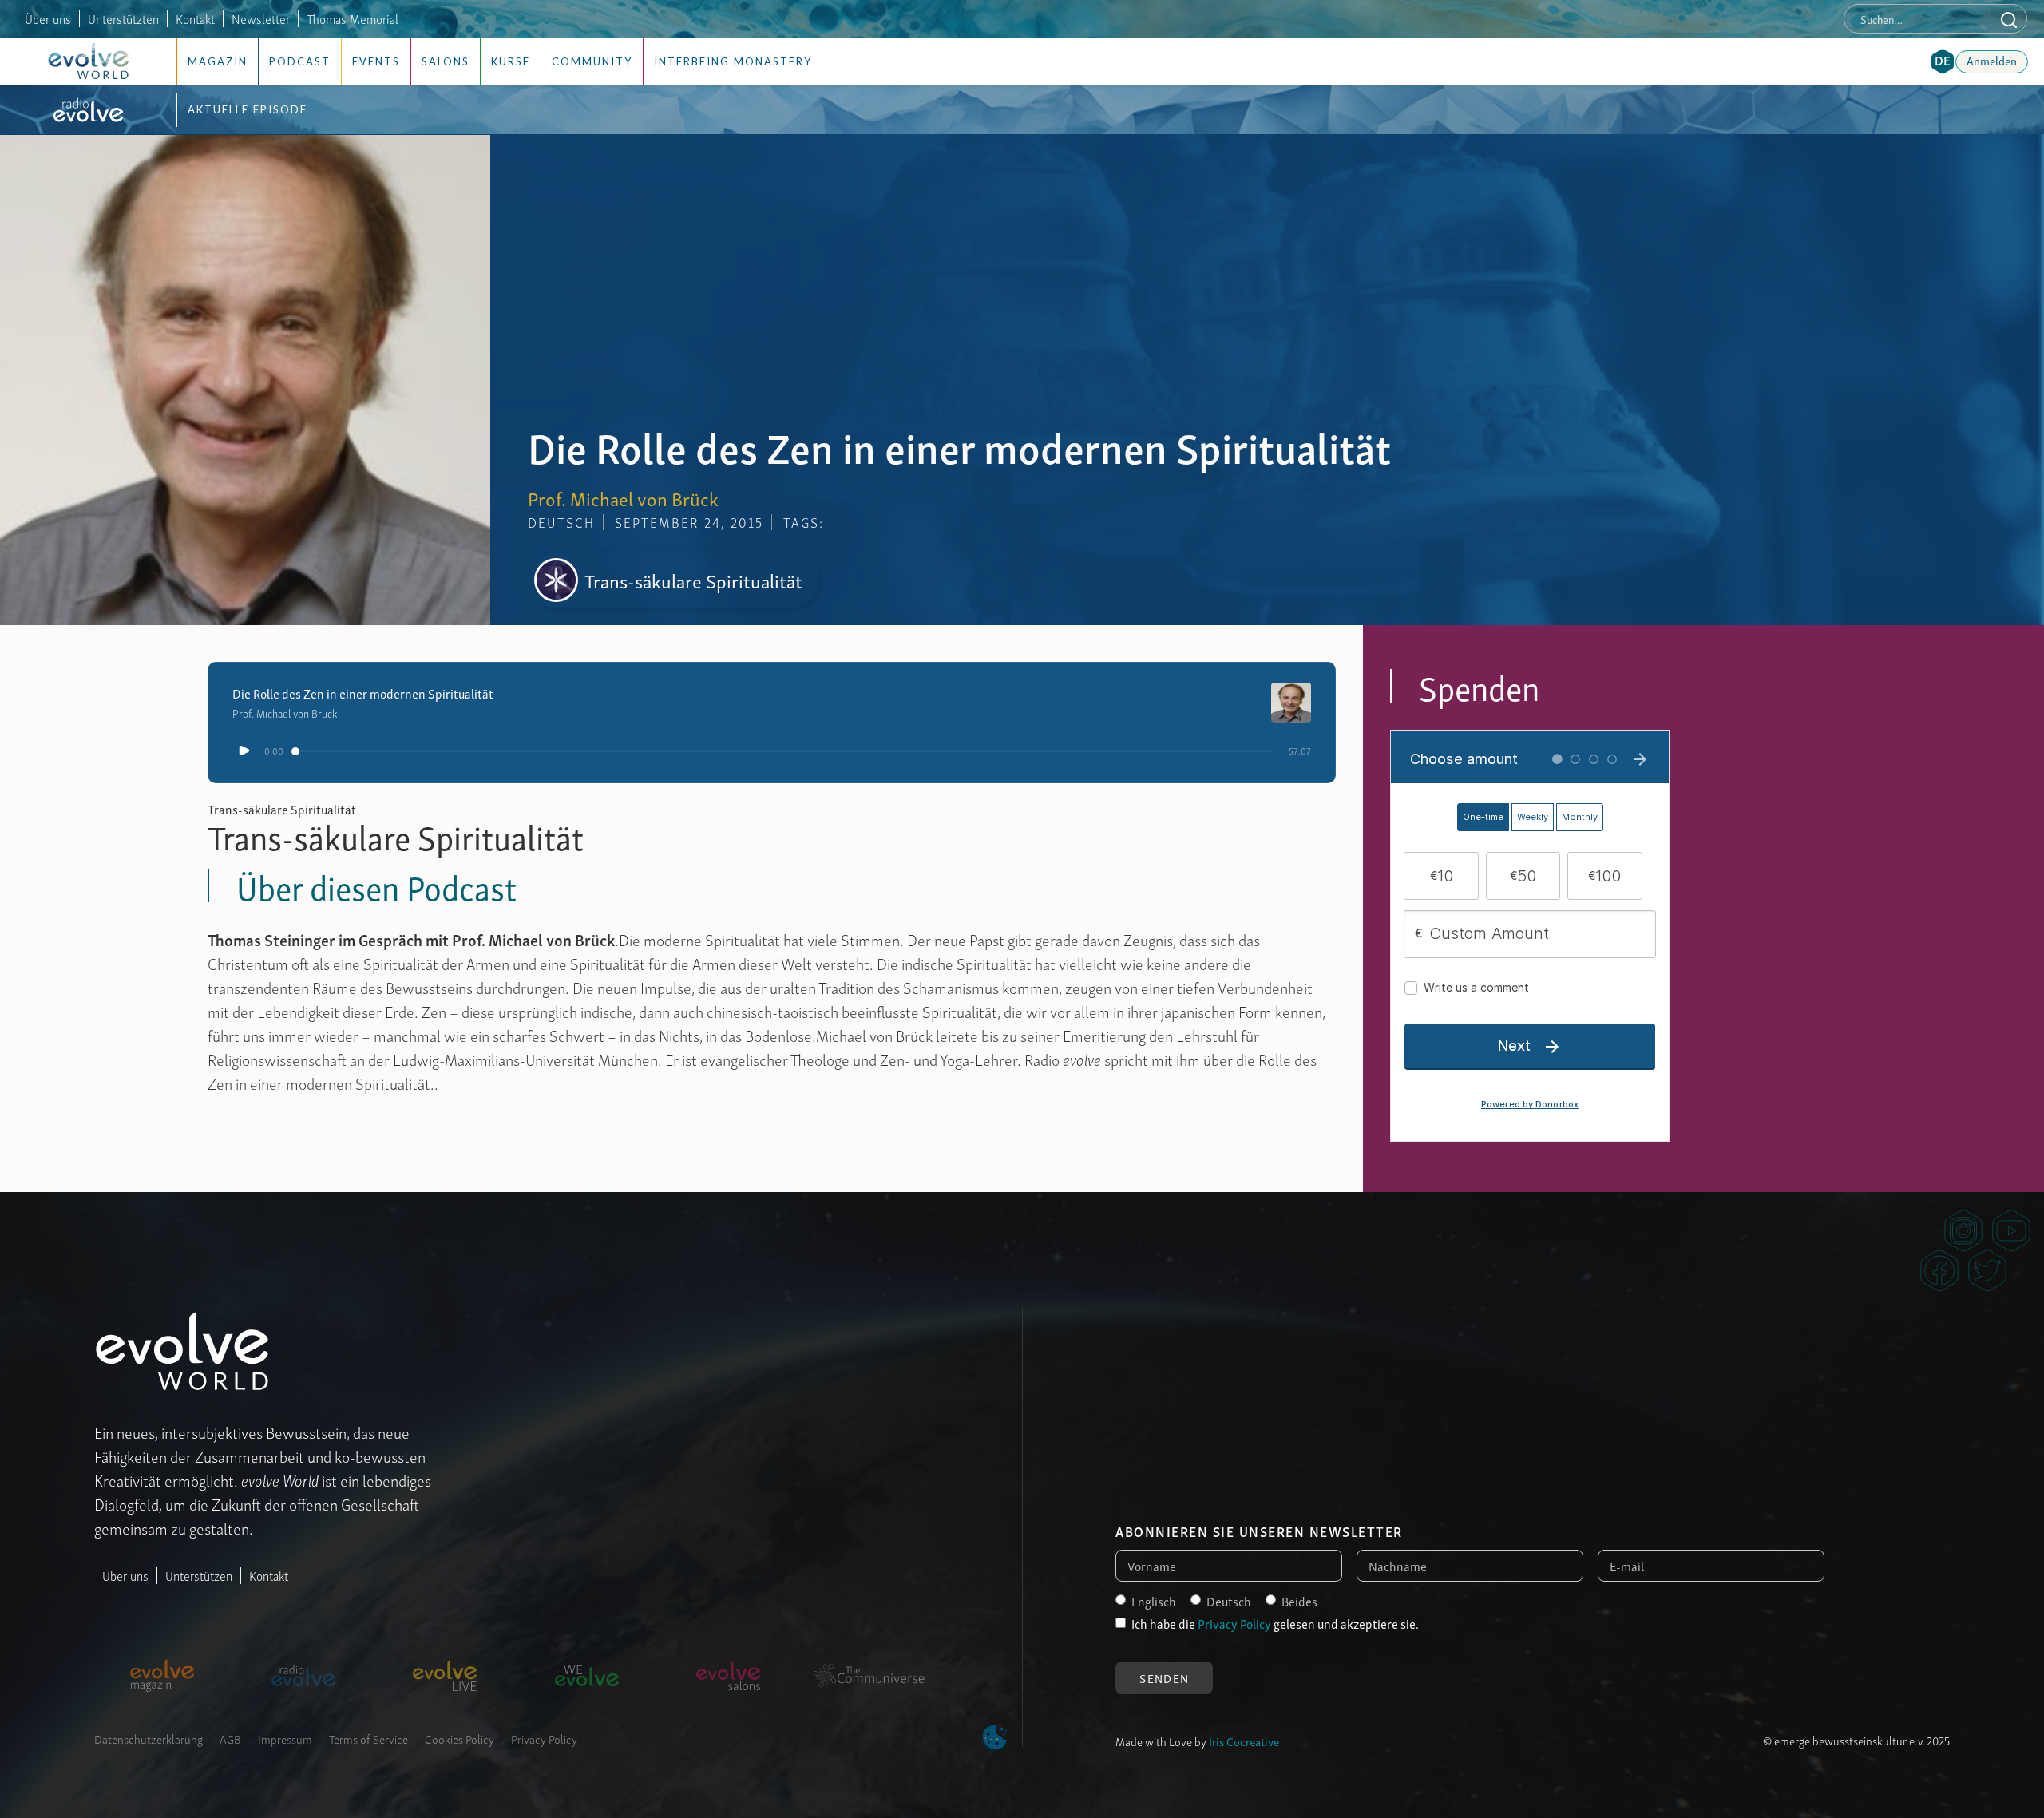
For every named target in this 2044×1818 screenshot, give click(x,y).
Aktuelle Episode (248, 109)
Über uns (48, 18)
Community (592, 61)
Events (376, 61)
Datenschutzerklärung (149, 1738)
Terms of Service (368, 1738)
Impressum (285, 1738)
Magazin (218, 61)
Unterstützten (123, 18)
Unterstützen (199, 1575)
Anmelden (1992, 60)
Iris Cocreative (1244, 1741)
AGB (230, 1738)
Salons (446, 61)
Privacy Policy (544, 1738)
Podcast (300, 61)
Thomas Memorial (353, 18)
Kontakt (195, 18)
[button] (1943, 61)
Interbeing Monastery (733, 61)
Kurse (511, 61)
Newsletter (261, 18)
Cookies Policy (460, 1738)
